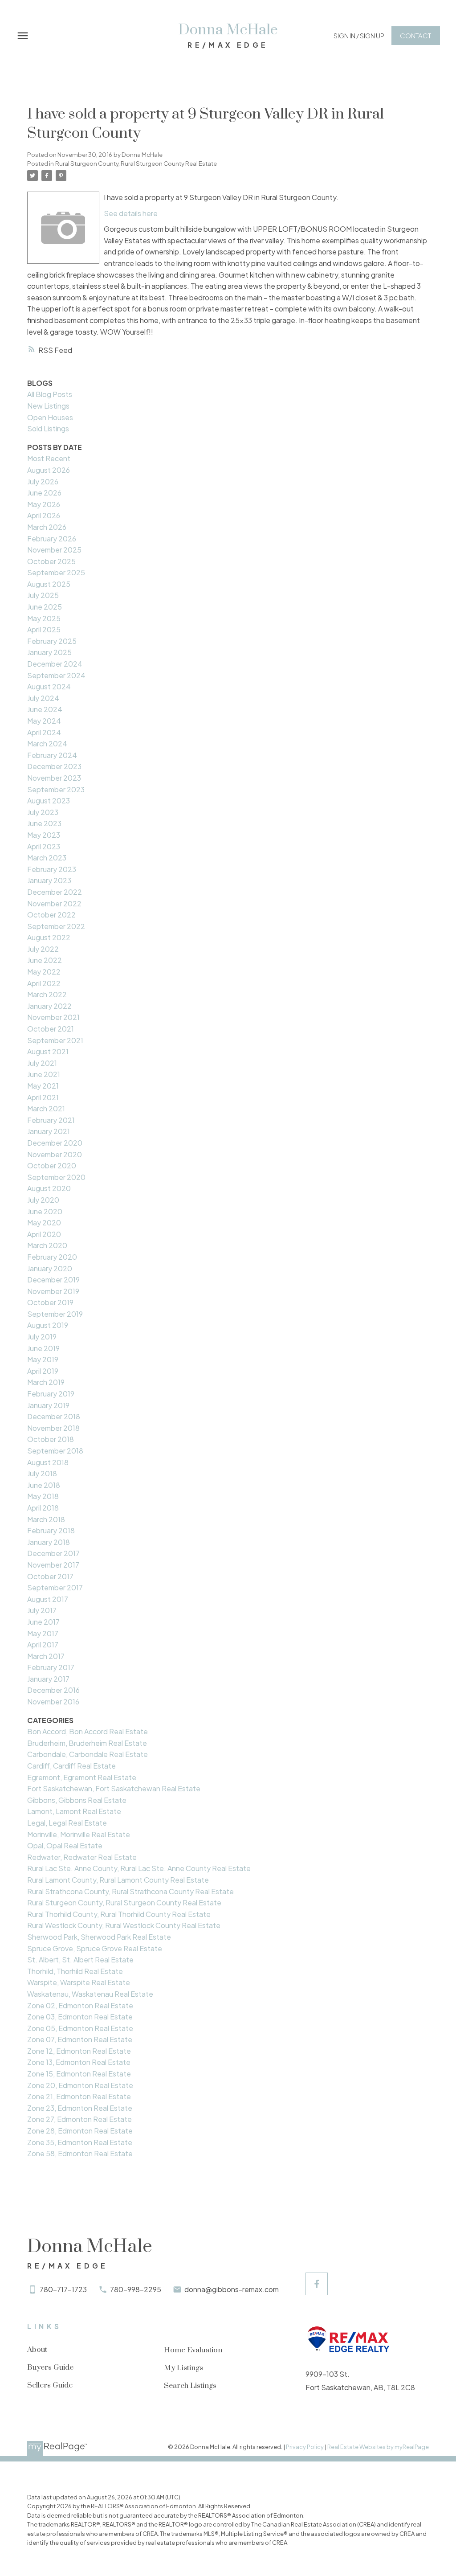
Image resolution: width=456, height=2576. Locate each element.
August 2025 (49, 584)
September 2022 (56, 926)
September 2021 (55, 1040)
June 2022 (45, 960)
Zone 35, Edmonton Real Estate (80, 2142)
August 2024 (49, 686)
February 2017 (51, 1667)
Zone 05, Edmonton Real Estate (80, 2028)
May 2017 (43, 1633)
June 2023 (44, 823)
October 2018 (51, 1439)
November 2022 (54, 903)
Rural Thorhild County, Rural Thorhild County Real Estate (119, 1914)
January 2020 (50, 1268)
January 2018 (49, 1542)
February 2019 (51, 1394)
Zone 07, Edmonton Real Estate (80, 2039)
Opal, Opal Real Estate (65, 1845)
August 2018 (48, 1462)
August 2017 (48, 1599)
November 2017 (53, 1565)
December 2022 (55, 892)
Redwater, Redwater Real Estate (82, 1857)
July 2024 (43, 698)
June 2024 (45, 709)
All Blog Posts (50, 394)
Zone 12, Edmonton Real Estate (79, 2051)
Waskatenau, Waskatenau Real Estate (90, 1994)
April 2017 (43, 1644)
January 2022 (49, 1006)
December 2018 (54, 1416)
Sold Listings (48, 428)
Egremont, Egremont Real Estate (82, 1777)
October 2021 (51, 1029)
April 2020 (44, 1234)
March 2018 (46, 1519)
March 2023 (47, 858)
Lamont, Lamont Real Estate (74, 1811)
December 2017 (53, 1553)
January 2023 (49, 880)
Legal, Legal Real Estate (67, 1823)
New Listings (48, 406)
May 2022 (44, 972)
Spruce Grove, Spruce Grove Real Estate (95, 1948)
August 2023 (49, 801)
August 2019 (48, 1325)
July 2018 (42, 1473)
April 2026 (44, 515)
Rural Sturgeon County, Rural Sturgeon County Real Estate (136, 163)
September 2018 (55, 1451)
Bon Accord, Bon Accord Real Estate (88, 1731)
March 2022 (47, 994)
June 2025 (45, 607)
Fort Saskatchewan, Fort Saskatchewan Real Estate (114, 1788)
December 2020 (55, 1143)
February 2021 (51, 1120)
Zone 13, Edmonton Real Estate (79, 2062)
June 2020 (45, 1211)
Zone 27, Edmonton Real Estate (79, 2119)
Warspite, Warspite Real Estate (79, 1982)
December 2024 (55, 664)
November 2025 (54, 550)
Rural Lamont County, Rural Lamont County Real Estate (118, 1880)
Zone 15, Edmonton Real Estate (79, 2074)
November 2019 (53, 1291)
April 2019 (43, 1371)
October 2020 (52, 1165)
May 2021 (43, 1086)
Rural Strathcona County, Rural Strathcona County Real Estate (130, 1891)
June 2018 (44, 1485)
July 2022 (43, 949)
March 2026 (47, 527)
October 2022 (51, 915)
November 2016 (53, 1702)
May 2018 (43, 1496)
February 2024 (52, 755)
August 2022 (49, 937)
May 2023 (44, 835)
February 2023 (52, 869)
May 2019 (43, 1359)
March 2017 (46, 1656)
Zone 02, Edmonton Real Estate (80, 2005)
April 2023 (44, 846)
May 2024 (44, 721)
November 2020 (55, 1154)
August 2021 (48, 1051)
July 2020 (43, 1200)
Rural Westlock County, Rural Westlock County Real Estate (124, 1925)
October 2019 (50, 1302)
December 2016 (53, 1690)
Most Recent (49, 458)
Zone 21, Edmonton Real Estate (79, 2096)
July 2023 (43, 812)
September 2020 (56, 1177)
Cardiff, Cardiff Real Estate (71, 1766)
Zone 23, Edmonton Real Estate (80, 2108)
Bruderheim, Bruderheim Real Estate (87, 1743)
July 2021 (42, 1063)
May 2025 (44, 618)
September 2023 (56, 789)
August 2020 (49, 1188)
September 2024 (56, 675)
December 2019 (53, 1280)
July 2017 (42, 1610)
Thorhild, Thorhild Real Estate (75, 1971)
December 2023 (54, 766)
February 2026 (52, 539)
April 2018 (43, 1508)
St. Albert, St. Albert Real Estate (80, 1960)
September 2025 (56, 572)
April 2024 (44, 732)
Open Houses (50, 417)
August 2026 (49, 470)
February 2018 (51, 1530)
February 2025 (52, 641)
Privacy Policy (305, 2447)
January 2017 (48, 1679)
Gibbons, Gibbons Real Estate (77, 1800)
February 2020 (52, 1257)
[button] (359, 36)
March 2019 (46, 1382)
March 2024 (47, 743)
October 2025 (51, 561)
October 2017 (50, 1576)
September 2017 (55, 1587)
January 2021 (49, 1131)
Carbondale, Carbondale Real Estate (88, 1754)
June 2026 (44, 493)
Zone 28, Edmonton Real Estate (80, 2131)
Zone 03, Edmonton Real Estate (80, 2017)
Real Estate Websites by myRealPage (378, 2447)
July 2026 (43, 481)
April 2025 (44, 629)
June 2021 (44, 1074)
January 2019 (48, 1405)
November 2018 (53, 1428)
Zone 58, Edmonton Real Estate (80, 2153)
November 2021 (53, 1017)
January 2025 (49, 652)
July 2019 (42, 1337)
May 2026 (44, 504)
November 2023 (54, 778)
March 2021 (46, 1108)
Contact (415, 36)
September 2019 (55, 1314)
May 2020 (44, 1222)
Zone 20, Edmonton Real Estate (80, 2085)
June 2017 (43, 1622)
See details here (131, 213)
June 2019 (43, 1348)
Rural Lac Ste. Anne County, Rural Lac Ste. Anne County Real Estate (139, 1868)
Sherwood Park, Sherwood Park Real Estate (99, 1937)
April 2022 (44, 983)
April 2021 (43, 1097)
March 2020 (47, 1245)
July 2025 (43, 595)
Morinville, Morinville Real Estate (79, 1834)
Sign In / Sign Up (359, 36)
